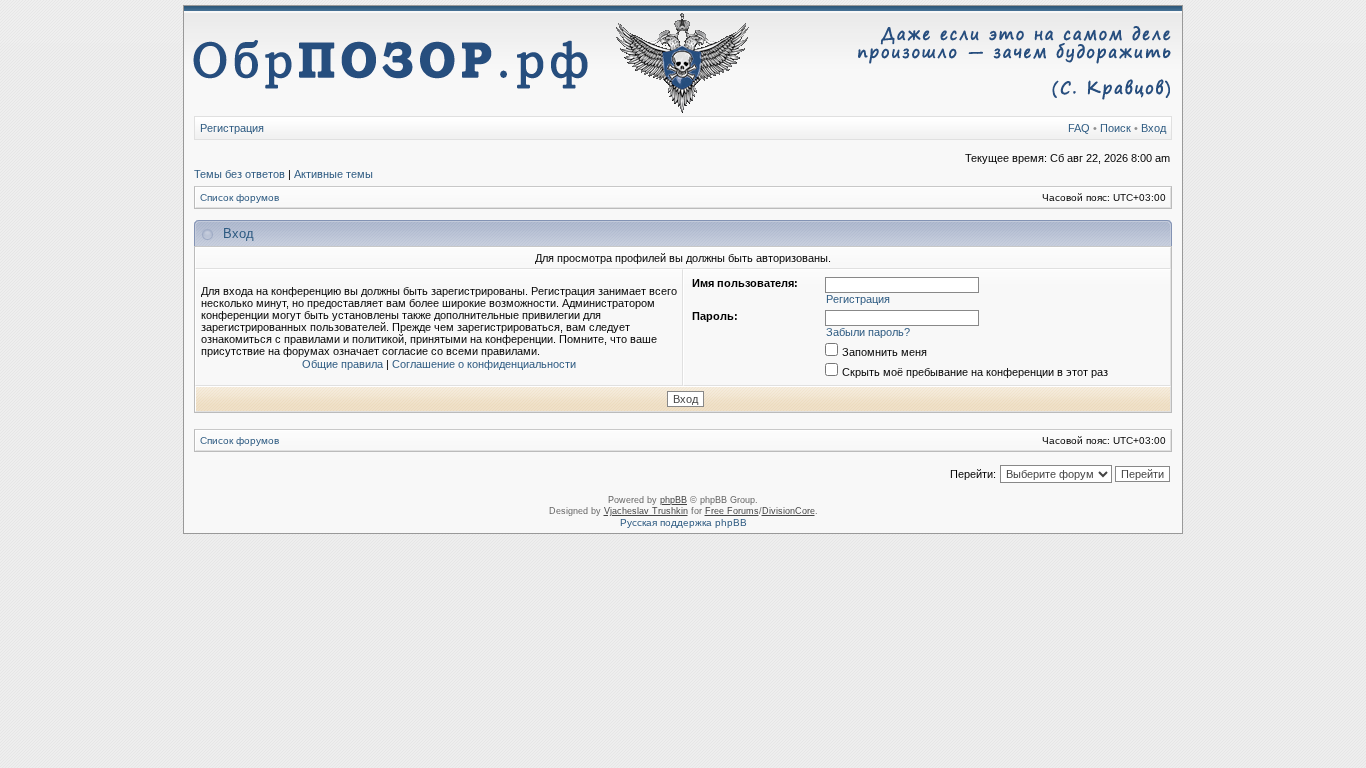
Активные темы (333, 174)
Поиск (1115, 128)
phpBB (673, 500)
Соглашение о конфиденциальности (484, 364)
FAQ (1079, 128)
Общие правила (342, 364)
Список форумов (239, 197)
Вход (1153, 128)
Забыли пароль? (868, 332)
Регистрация (232, 128)
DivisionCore (788, 511)
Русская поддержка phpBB (683, 522)
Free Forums (732, 511)
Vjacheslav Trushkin (646, 511)
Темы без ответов (239, 174)
